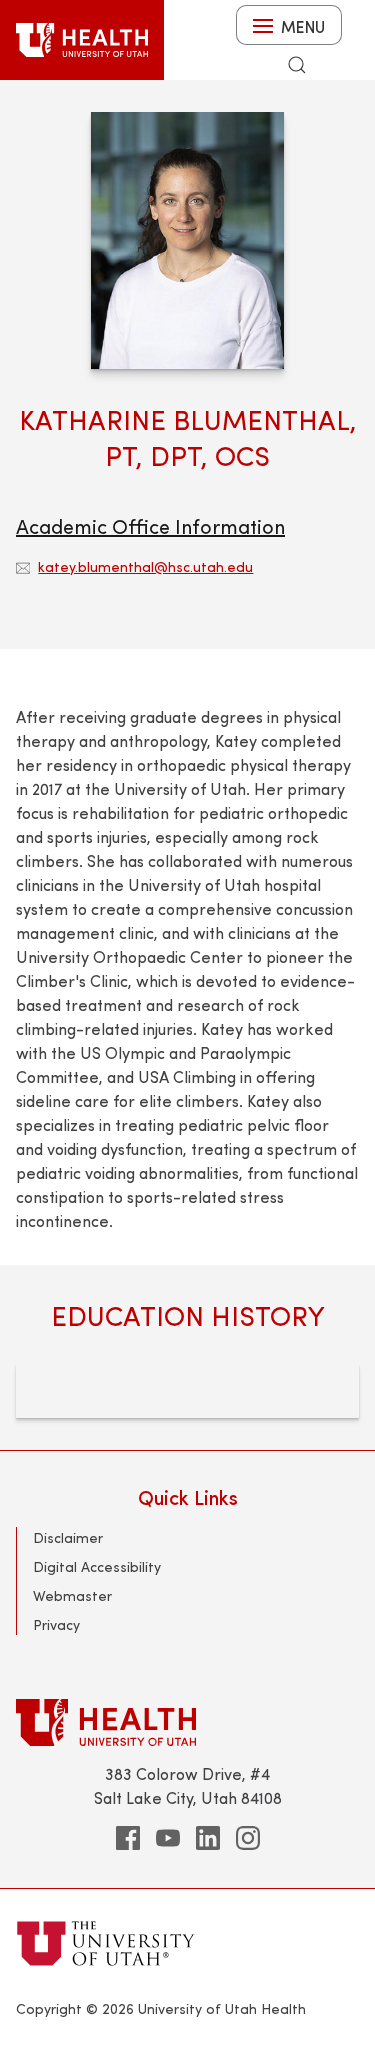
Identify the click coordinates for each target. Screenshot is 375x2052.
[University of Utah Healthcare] (187, 1722)
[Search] (297, 65)
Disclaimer (68, 1537)
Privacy (56, 1624)
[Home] (82, 40)
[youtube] (168, 1838)
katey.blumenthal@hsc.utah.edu (145, 566)
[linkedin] (208, 1838)
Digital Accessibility (97, 1566)
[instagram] (248, 1838)
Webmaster (72, 1595)
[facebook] (128, 1838)
